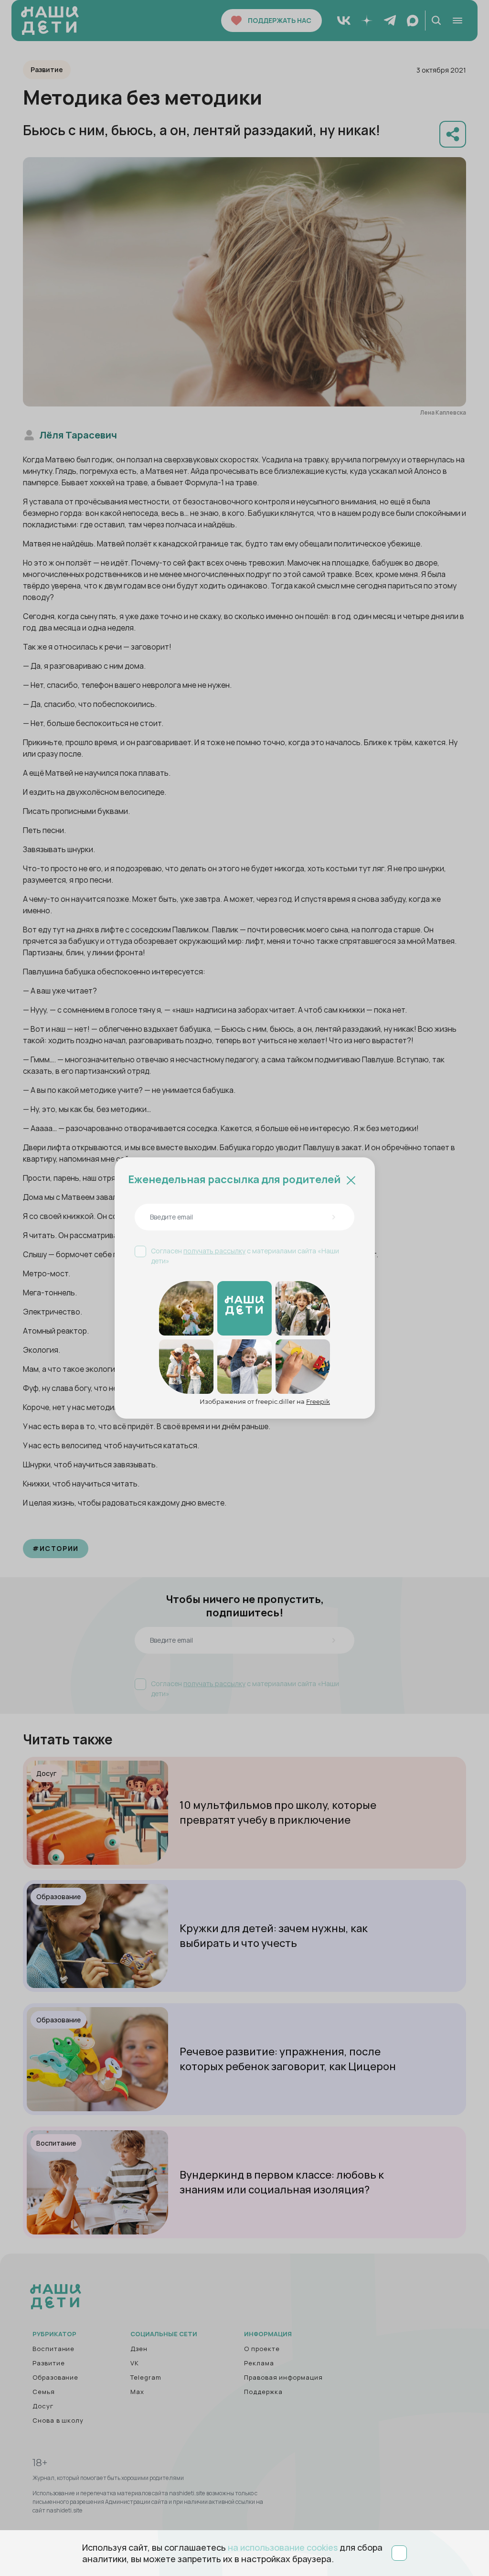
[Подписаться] (333, 1217)
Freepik (318, 1401)
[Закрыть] (351, 1179)
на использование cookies (283, 2547)
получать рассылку (214, 1251)
